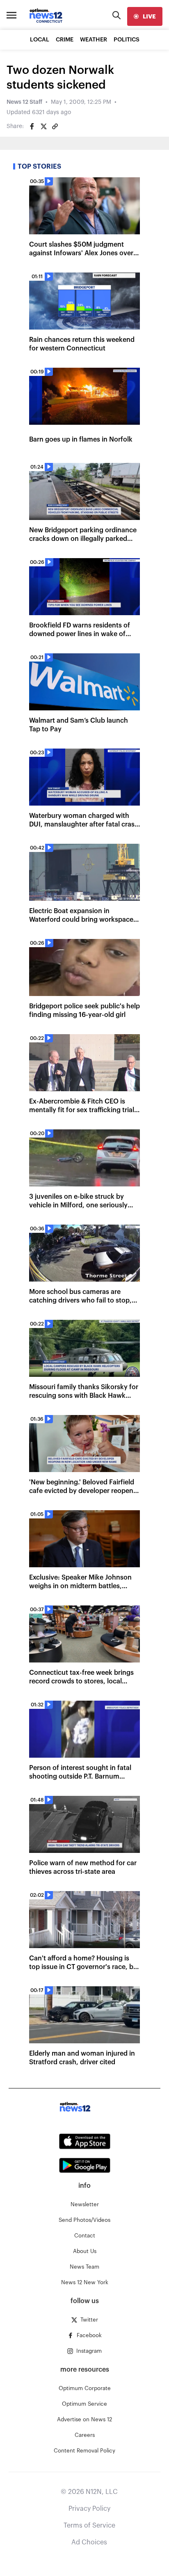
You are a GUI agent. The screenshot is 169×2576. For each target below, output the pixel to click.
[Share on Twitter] (43, 126)
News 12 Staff (24, 102)
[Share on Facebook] (32, 126)
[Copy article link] (55, 126)
